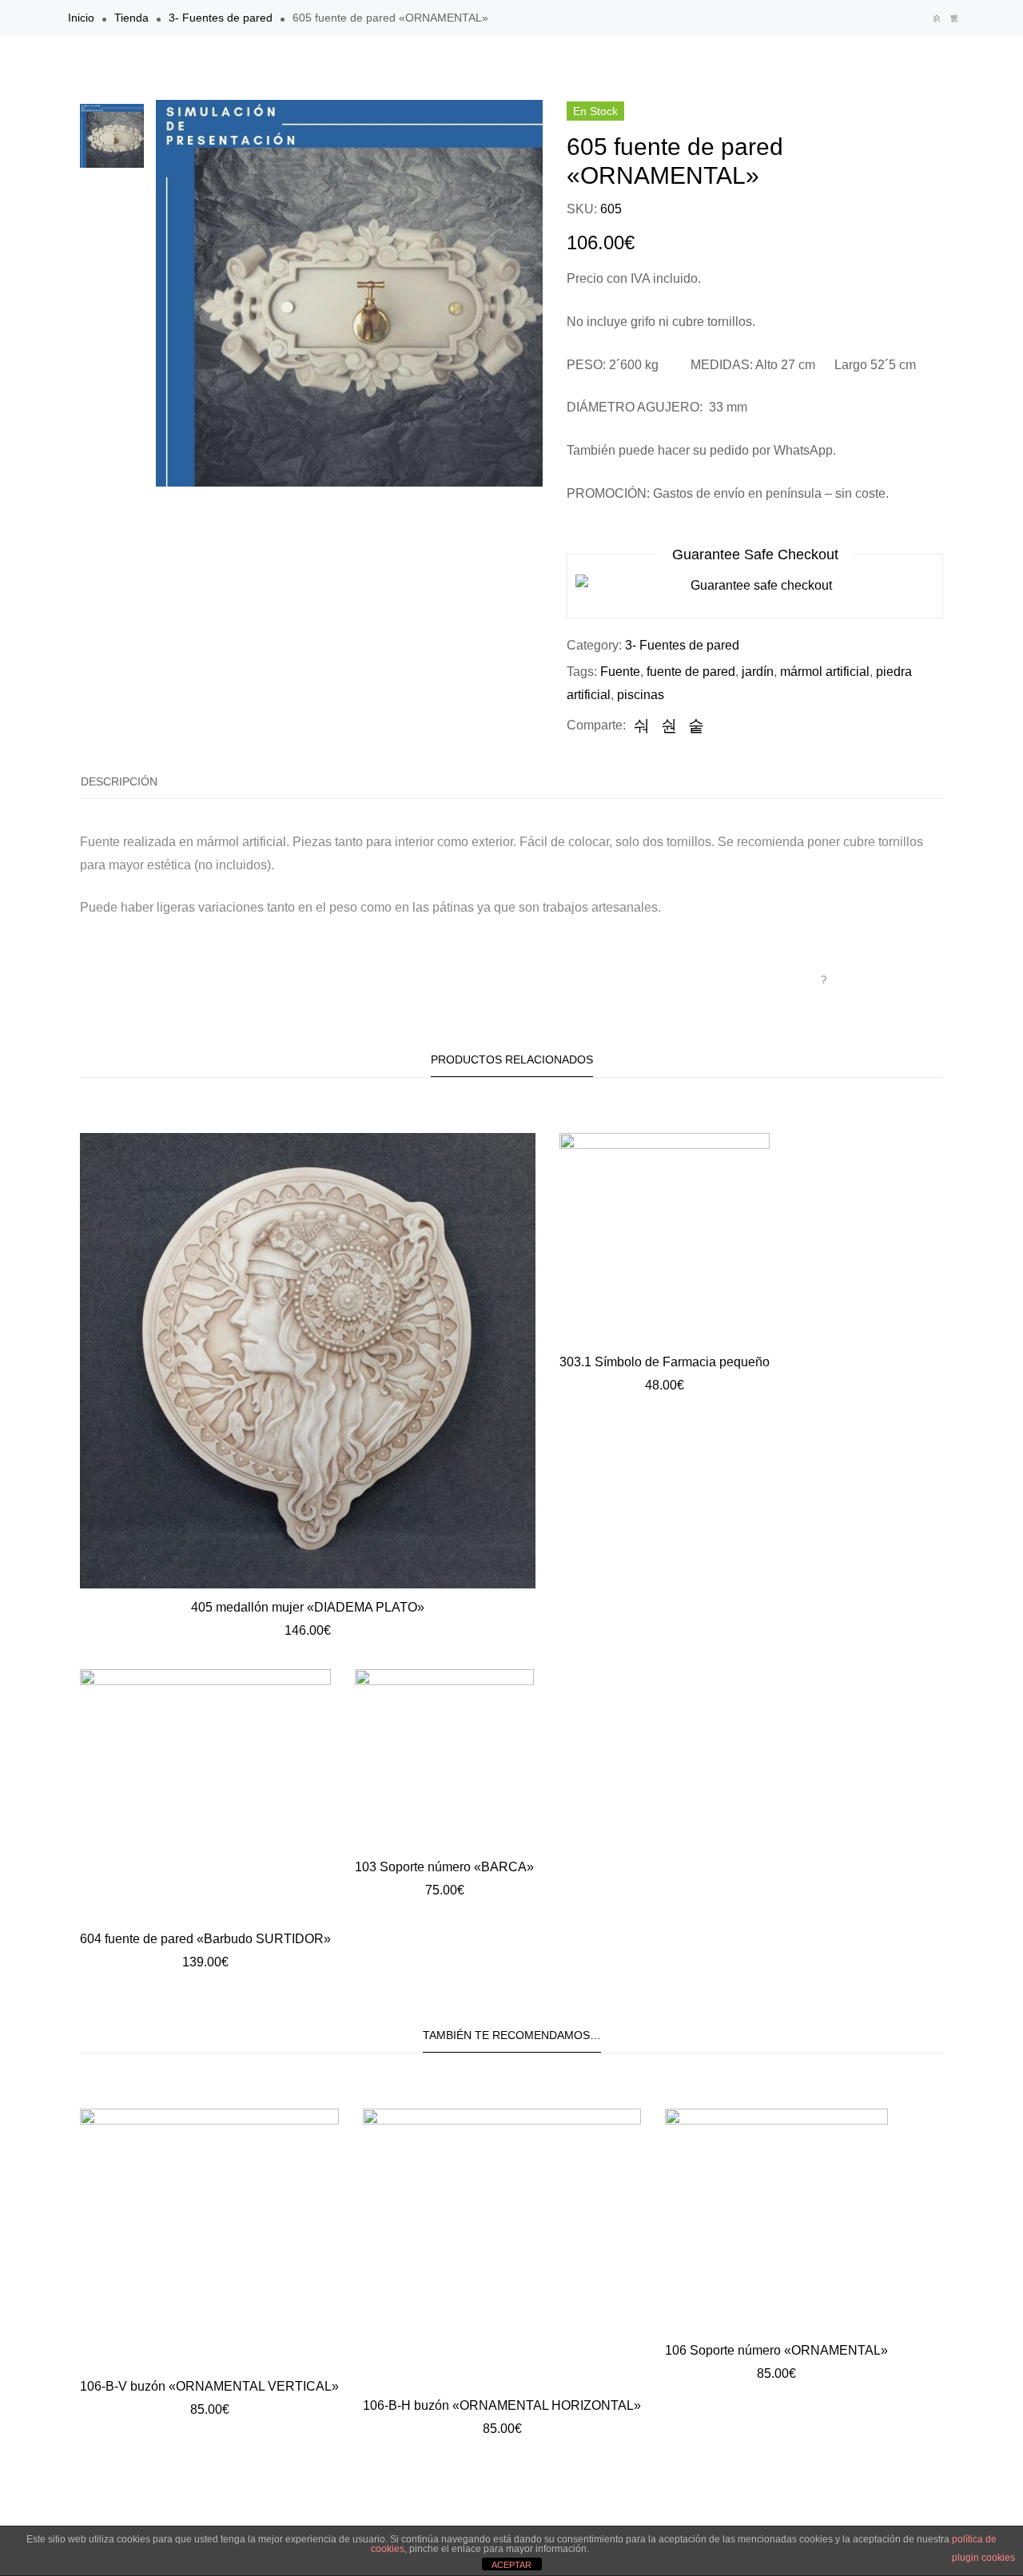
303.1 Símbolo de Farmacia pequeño (665, 1362)
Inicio (81, 18)
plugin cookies (983, 2558)
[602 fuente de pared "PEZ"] (937, 18)
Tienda (131, 18)
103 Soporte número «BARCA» (444, 1867)
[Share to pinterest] (696, 725)
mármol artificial (825, 672)
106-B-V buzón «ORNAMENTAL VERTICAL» (209, 2386)
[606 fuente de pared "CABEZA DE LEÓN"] (954, 18)
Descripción (119, 781)
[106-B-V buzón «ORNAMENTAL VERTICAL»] (209, 2238)
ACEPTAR (511, 2565)
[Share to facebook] (642, 725)
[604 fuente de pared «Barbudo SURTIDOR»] (205, 1795)
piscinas (641, 695)
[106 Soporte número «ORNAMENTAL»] (776, 2220)
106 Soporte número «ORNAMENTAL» (776, 2350)
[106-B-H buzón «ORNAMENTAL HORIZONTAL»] (502, 2248)
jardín (758, 672)
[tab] (119, 782)
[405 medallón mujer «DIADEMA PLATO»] (308, 1361)
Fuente (620, 672)
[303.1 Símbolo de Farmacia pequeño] (665, 1238)
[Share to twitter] (669, 725)
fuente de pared (691, 672)
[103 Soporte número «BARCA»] (444, 1759)
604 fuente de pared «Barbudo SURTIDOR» (205, 1939)
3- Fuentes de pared (221, 18)
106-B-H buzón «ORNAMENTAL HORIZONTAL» (502, 2405)
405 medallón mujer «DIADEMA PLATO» (308, 1607)
